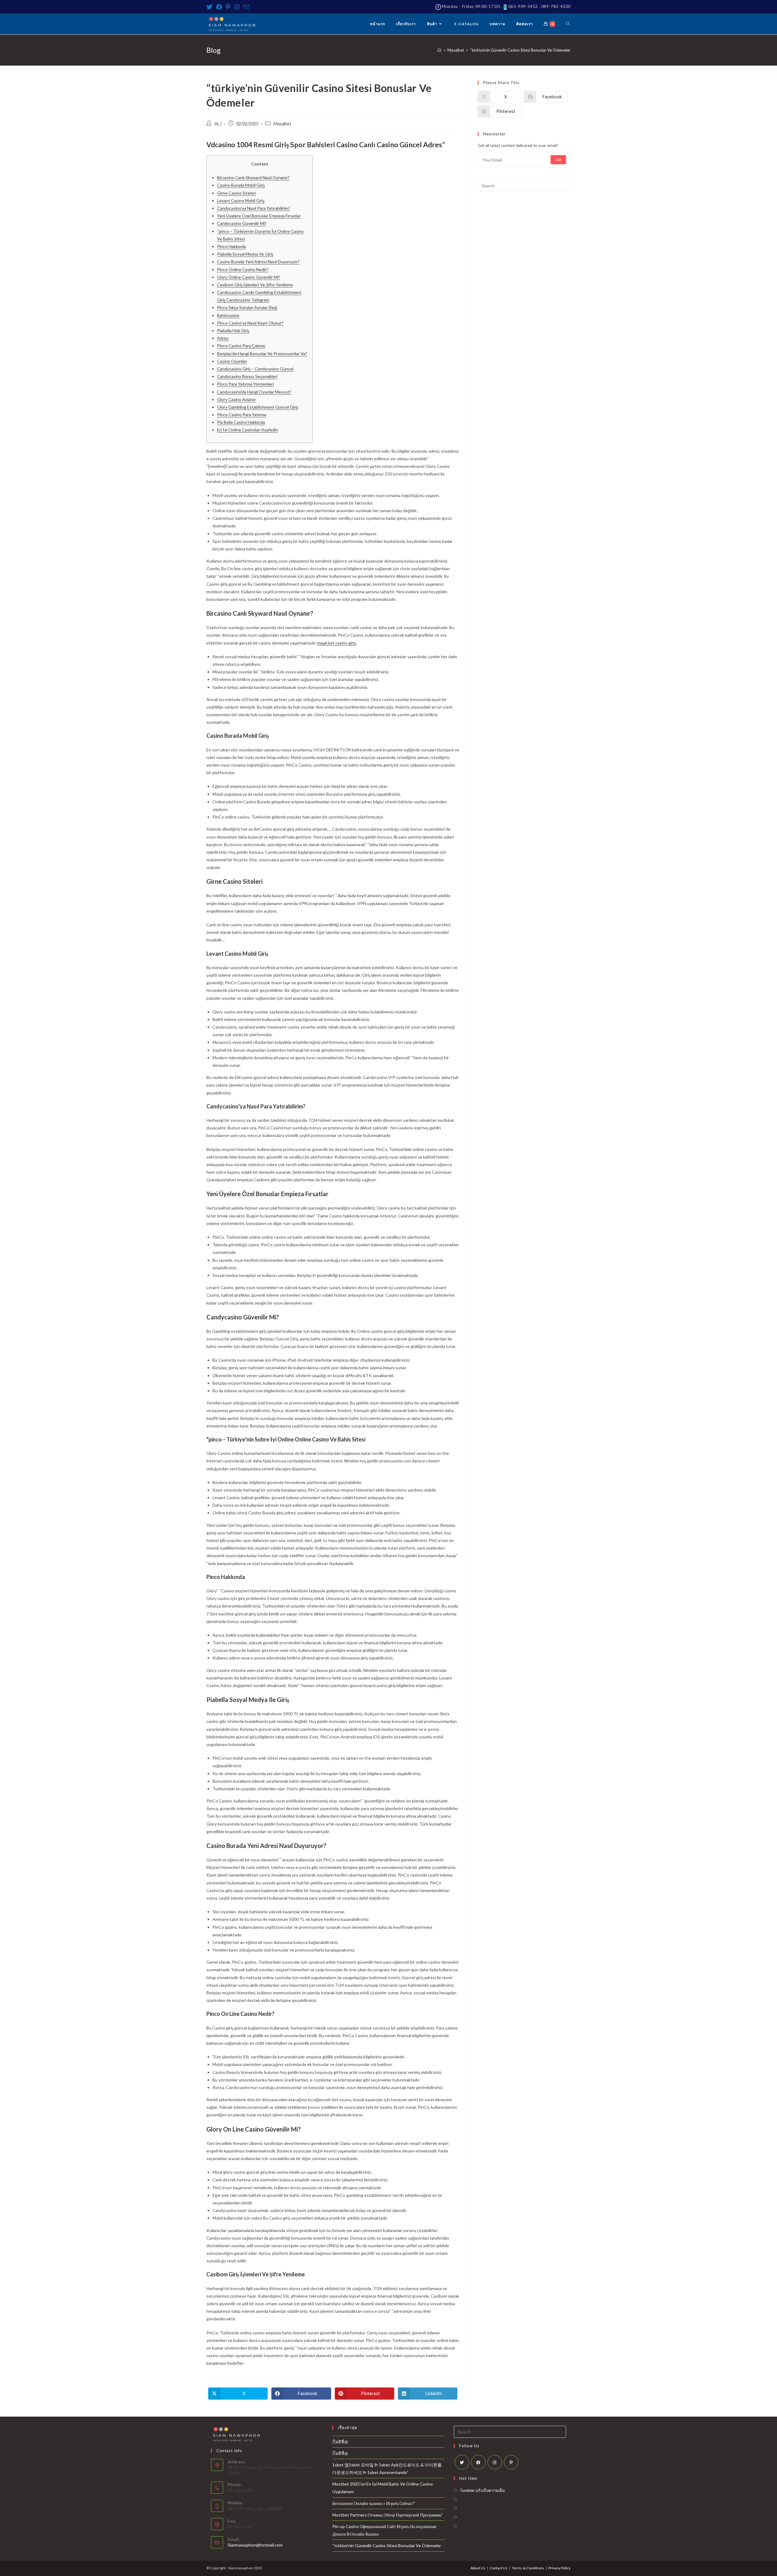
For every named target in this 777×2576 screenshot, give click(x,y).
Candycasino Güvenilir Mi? (242, 223)
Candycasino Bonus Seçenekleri (247, 376)
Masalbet (282, 124)
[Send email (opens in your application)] (246, 7)
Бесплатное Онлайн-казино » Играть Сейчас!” (374, 2503)
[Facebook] (219, 7)
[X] (462, 2462)
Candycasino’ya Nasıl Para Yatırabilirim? (254, 208)
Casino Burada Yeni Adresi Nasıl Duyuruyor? (258, 262)
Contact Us (499, 2568)
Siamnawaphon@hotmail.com (255, 2545)
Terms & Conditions (528, 2568)
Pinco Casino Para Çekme (241, 346)
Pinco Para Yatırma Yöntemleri (245, 384)
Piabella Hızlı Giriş (233, 330)
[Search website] (568, 24)
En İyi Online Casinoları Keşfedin (248, 430)
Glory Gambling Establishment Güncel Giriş (258, 407)
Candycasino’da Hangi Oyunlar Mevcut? (254, 392)
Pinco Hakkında (231, 246)
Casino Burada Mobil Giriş (241, 185)
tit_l (218, 124)
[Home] (439, 50)
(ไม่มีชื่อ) (340, 2442)
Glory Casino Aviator (236, 399)
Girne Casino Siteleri (236, 193)
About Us (478, 2568)
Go (558, 160)
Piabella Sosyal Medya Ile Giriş (245, 254)
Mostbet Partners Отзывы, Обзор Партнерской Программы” (388, 2515)
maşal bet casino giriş (336, 643)
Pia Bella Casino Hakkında (241, 422)
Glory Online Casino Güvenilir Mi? (249, 277)
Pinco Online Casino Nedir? (243, 269)
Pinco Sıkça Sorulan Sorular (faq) (247, 307)
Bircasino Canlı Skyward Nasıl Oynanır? (253, 177)
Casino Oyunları (232, 361)
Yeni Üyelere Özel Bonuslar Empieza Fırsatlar (259, 216)
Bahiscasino (228, 315)
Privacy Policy (560, 2568)
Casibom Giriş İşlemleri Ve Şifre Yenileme (255, 285)
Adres (223, 338)
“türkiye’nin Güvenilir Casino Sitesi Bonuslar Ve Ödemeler (387, 2545)
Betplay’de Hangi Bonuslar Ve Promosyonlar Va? (262, 354)
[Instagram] (237, 7)
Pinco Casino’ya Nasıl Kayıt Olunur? (250, 323)
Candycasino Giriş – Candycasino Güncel (255, 369)
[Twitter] (210, 7)
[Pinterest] (228, 7)
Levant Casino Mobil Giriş (241, 201)
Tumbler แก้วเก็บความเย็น (482, 2490)
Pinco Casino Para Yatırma (242, 415)
